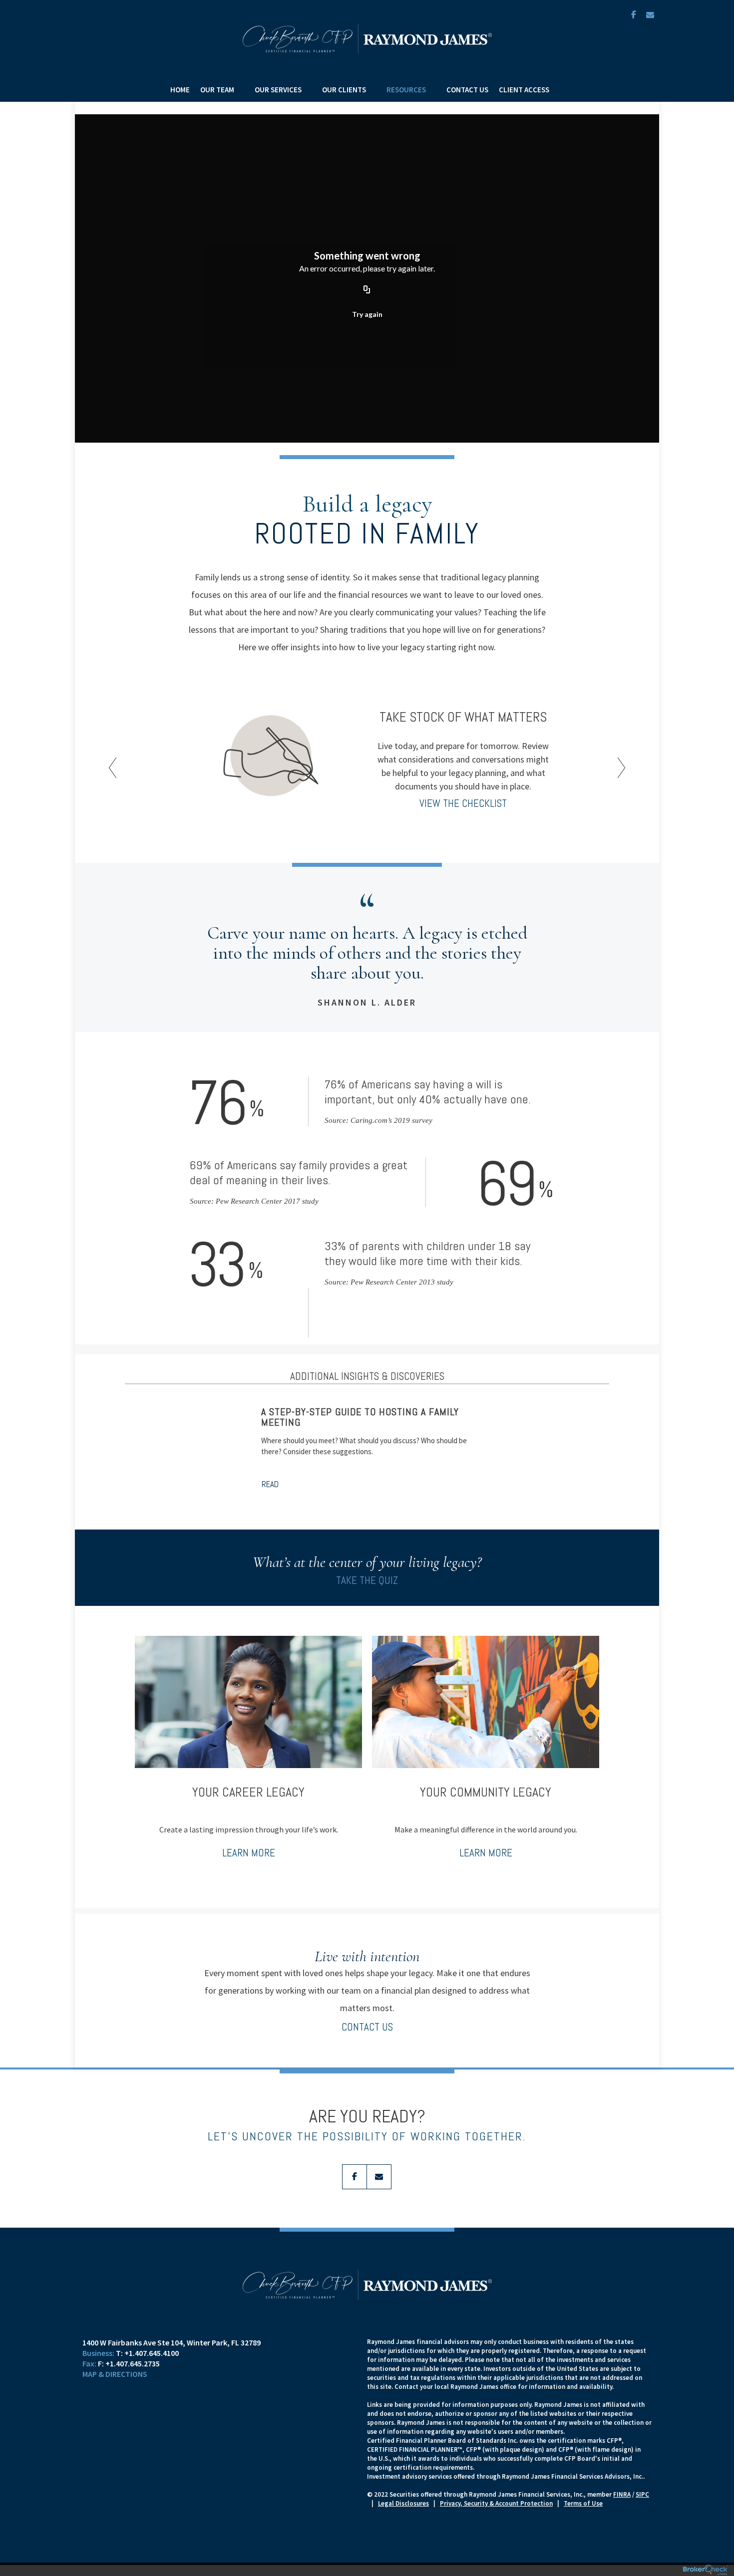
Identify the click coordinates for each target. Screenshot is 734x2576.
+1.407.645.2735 (133, 2363)
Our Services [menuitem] (278, 90)
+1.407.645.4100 (152, 2353)
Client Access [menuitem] (524, 90)
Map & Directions (115, 2374)
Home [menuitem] (180, 90)
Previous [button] (115, 762)
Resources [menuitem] (406, 90)
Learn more (249, 1853)
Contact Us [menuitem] (467, 90)
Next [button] (619, 762)
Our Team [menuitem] (217, 90)
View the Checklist (463, 803)
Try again (367, 314)
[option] (367, 757)
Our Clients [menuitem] (344, 90)
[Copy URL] (367, 290)
